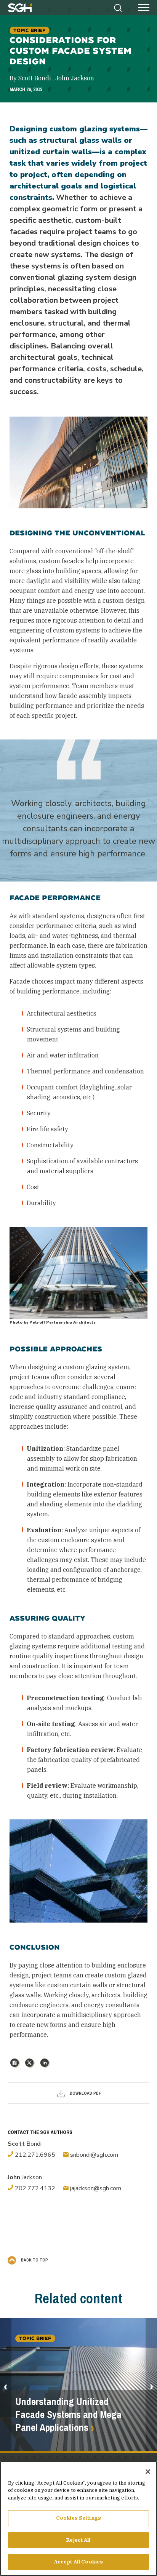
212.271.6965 (34, 2155)
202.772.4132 (34, 2188)
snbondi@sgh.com (93, 2155)
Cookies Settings (78, 2518)
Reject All (78, 2540)
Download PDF (85, 2093)
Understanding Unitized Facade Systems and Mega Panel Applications (68, 2415)
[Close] (148, 2472)
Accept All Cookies (78, 2562)
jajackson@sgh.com (95, 2188)
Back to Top (34, 2260)
